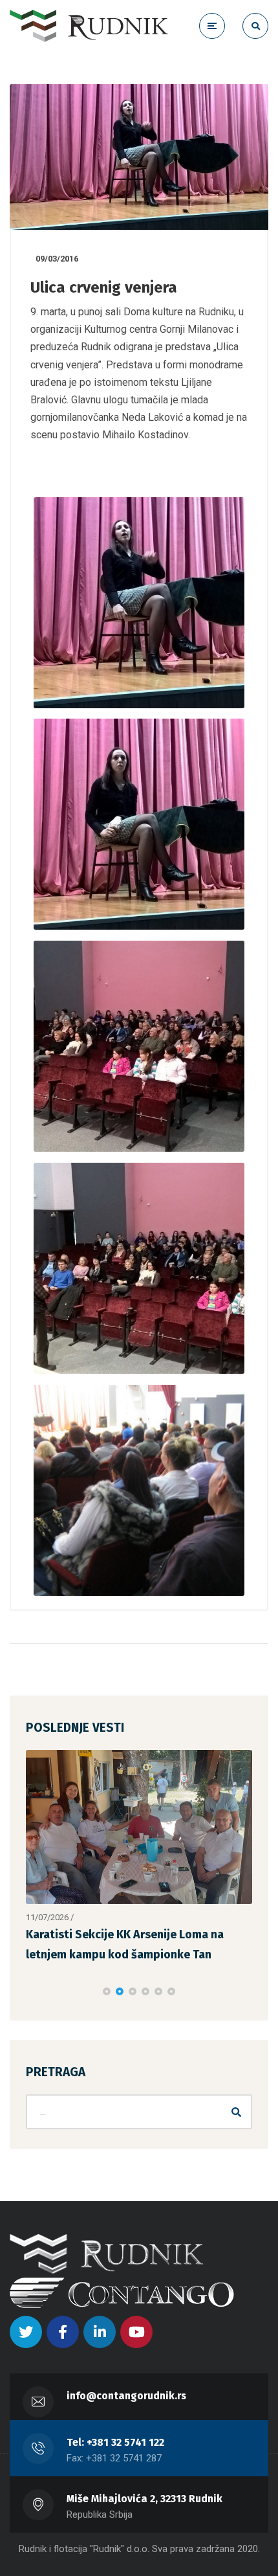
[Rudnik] (89, 26)
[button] (107, 2000)
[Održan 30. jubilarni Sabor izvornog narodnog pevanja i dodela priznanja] (139, 1831)
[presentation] (32, 2000)
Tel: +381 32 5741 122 (115, 2451)
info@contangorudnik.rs (126, 2404)
